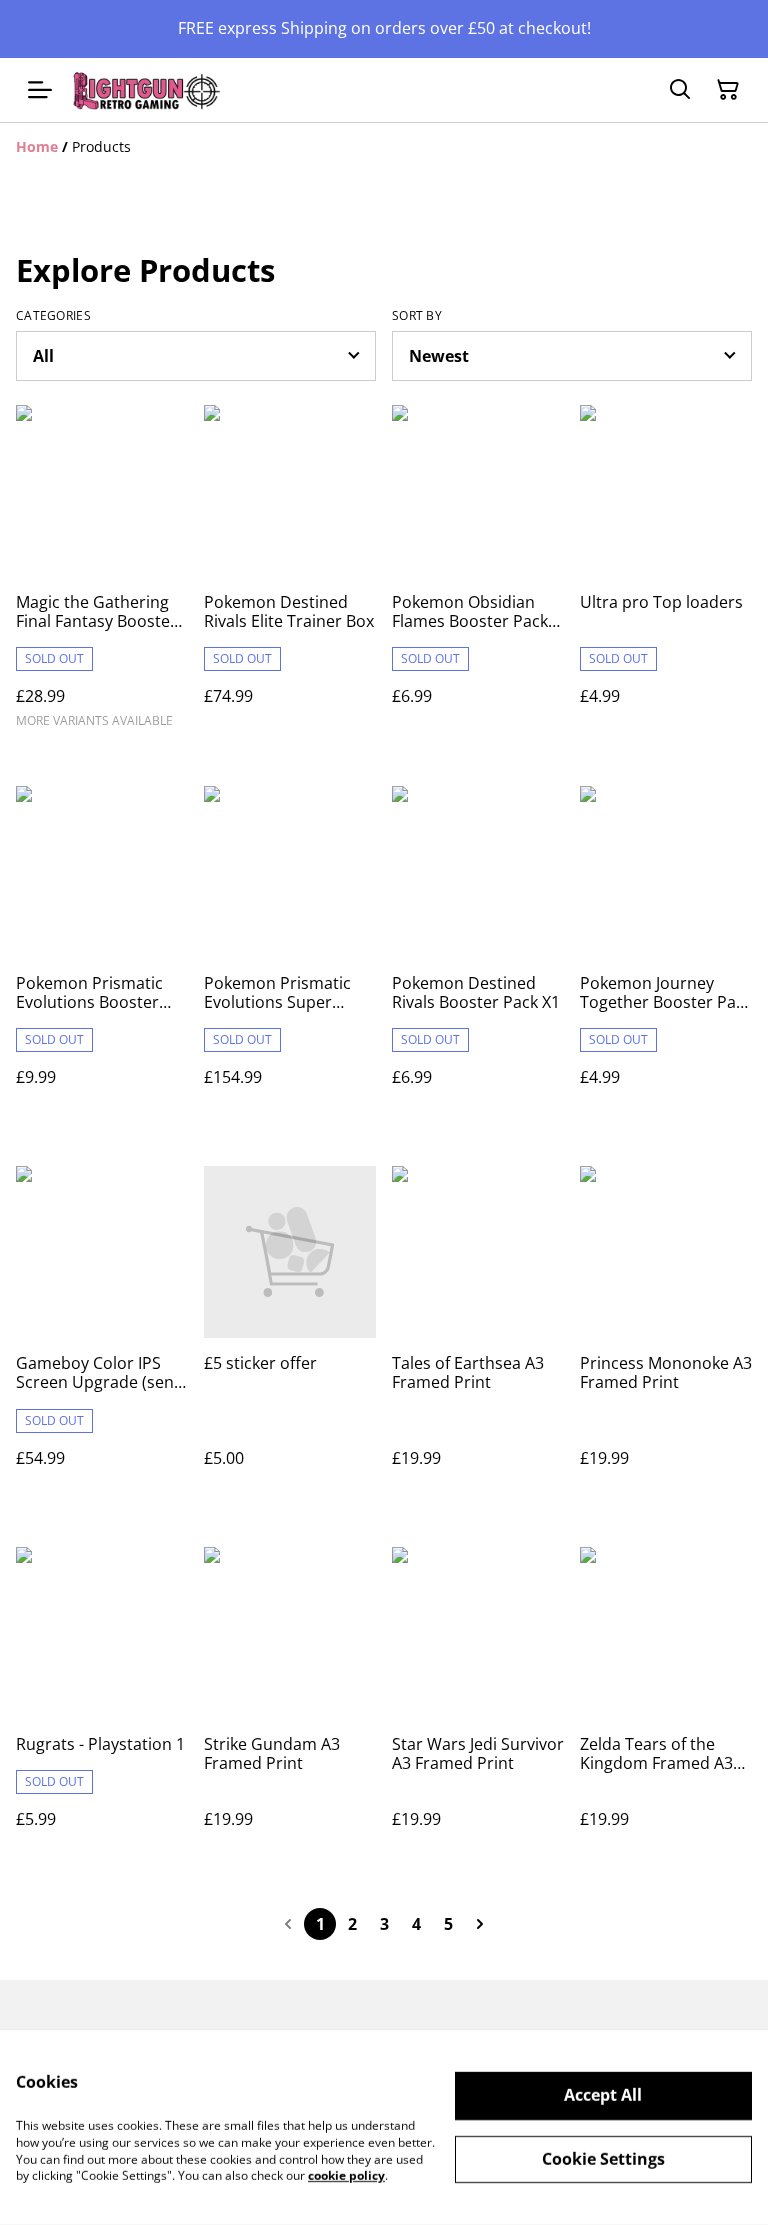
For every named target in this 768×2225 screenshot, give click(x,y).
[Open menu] (40, 90)
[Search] (680, 90)
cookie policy (346, 2175)
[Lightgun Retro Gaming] (147, 90)
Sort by (417, 316)
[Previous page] (288, 1924)
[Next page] (480, 1924)
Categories (53, 316)
